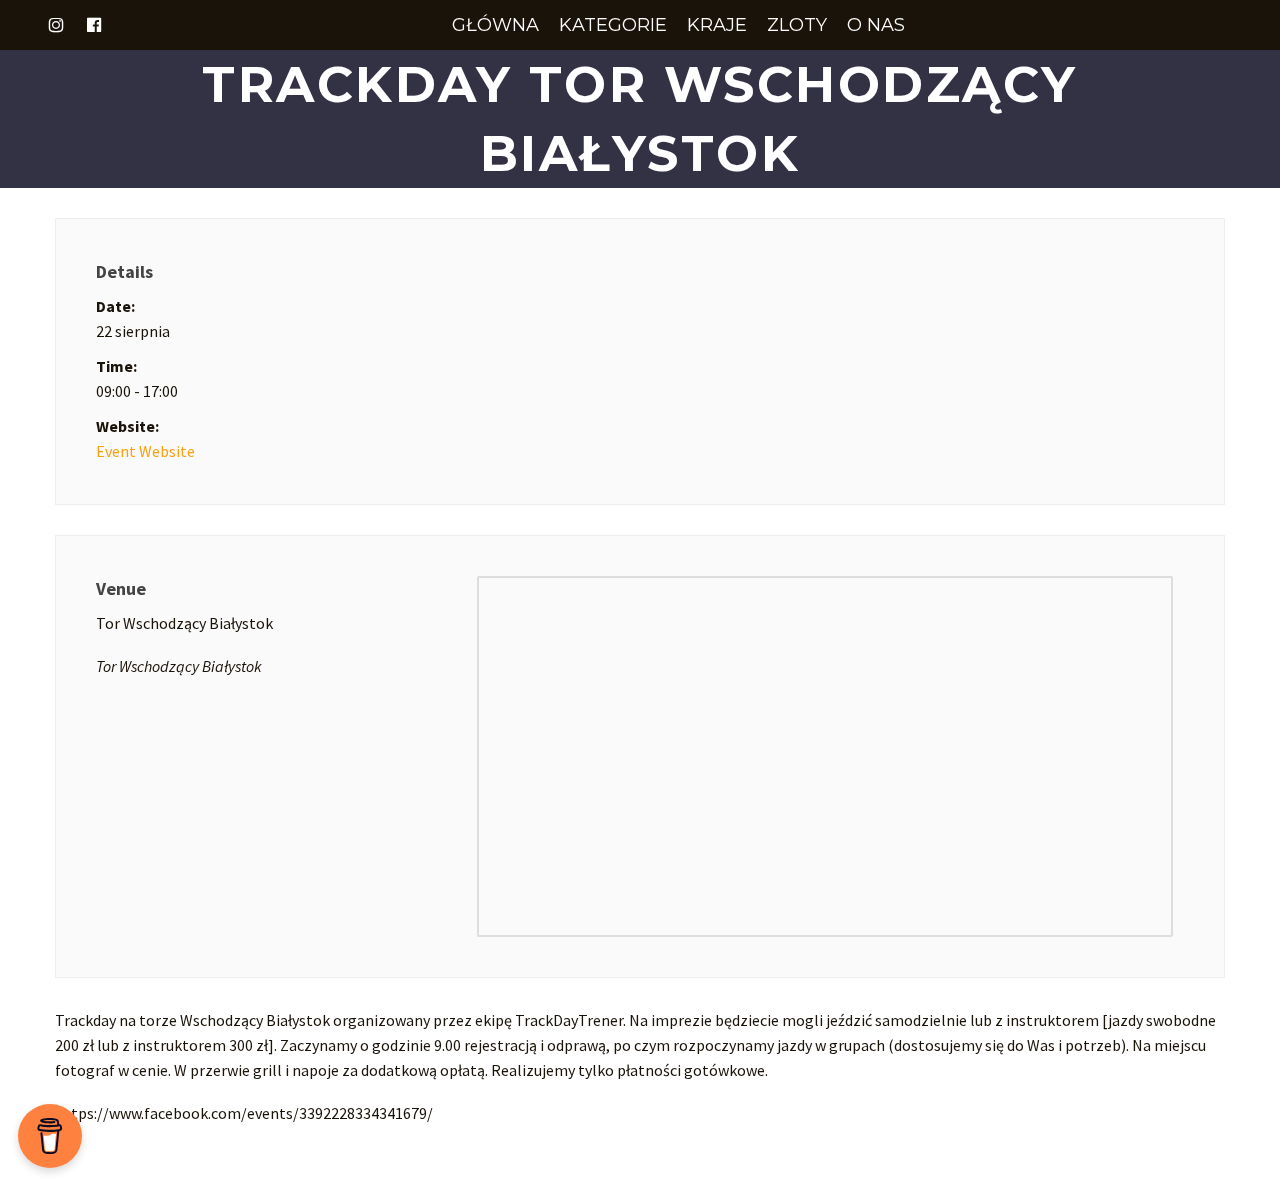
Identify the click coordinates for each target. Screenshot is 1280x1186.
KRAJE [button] (717, 25)
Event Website (145, 451)
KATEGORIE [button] (613, 25)
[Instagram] (56, 25)
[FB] (94, 25)
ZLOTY (797, 25)
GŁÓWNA (495, 25)
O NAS (876, 25)
